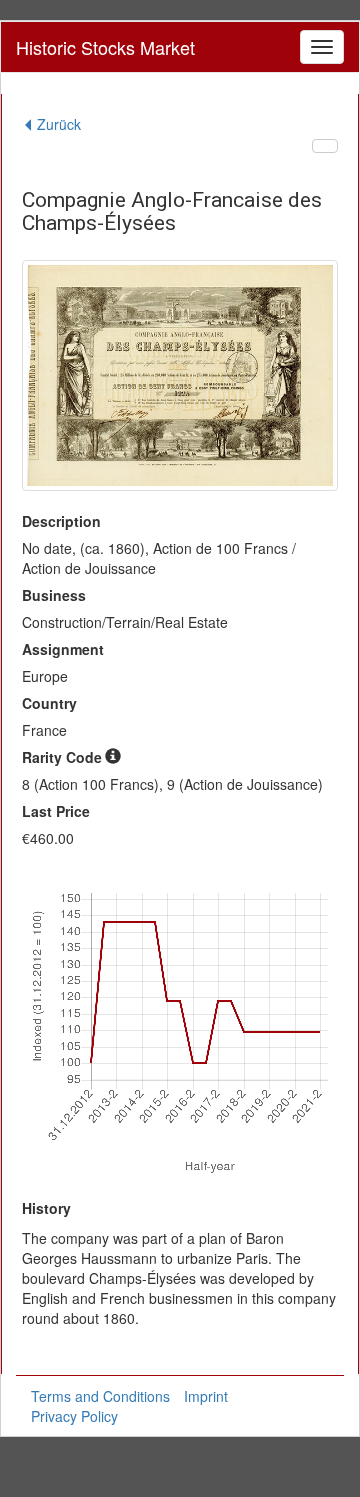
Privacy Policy (74, 1416)
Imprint (206, 1396)
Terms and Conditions (100, 1396)
